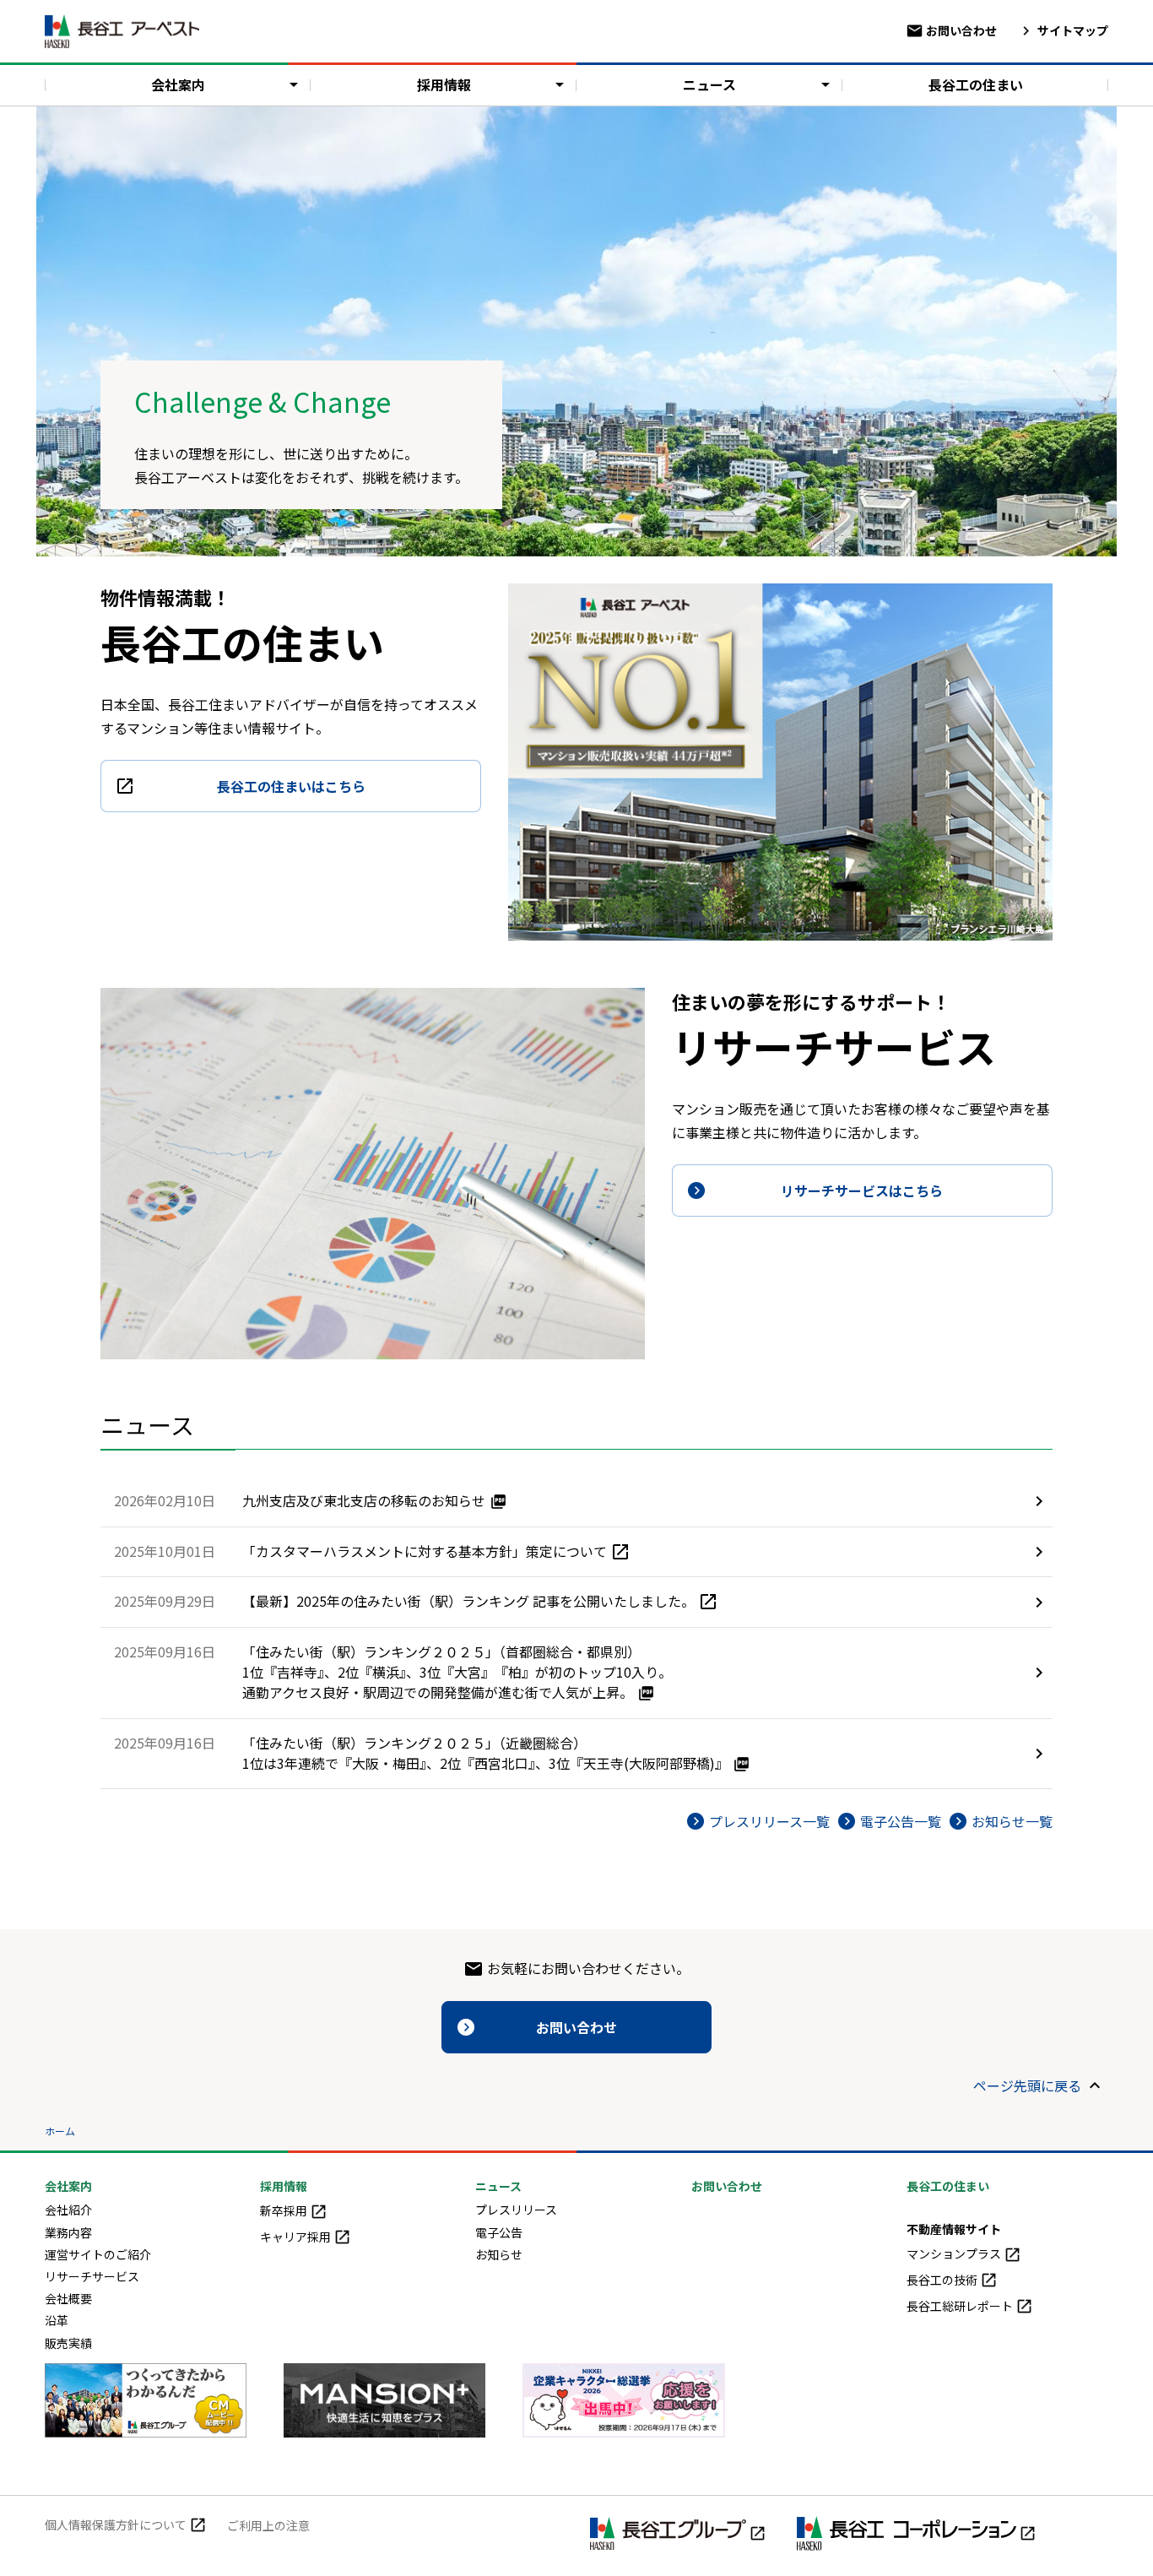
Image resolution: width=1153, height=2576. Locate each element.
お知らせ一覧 (1012, 1821)
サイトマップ (1072, 30)
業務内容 (68, 2232)
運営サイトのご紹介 (98, 2254)
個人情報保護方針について (117, 2524)
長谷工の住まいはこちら (291, 786)
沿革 (57, 2320)
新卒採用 (285, 2210)
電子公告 (499, 2232)
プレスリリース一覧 (769, 1821)
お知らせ (499, 2254)
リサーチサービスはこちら (862, 1190)
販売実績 (68, 2343)
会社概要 (68, 2298)
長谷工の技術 (943, 2280)
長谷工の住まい (976, 84)
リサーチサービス (92, 2276)
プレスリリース (516, 2210)
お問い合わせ (960, 30)
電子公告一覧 (901, 1821)
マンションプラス (955, 2253)
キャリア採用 (297, 2237)
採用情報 (444, 84)
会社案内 (178, 84)
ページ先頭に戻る (1027, 2085)
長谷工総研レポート (961, 2306)
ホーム (60, 2131)
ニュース (709, 84)
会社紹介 (68, 2210)
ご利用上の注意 (268, 2525)
